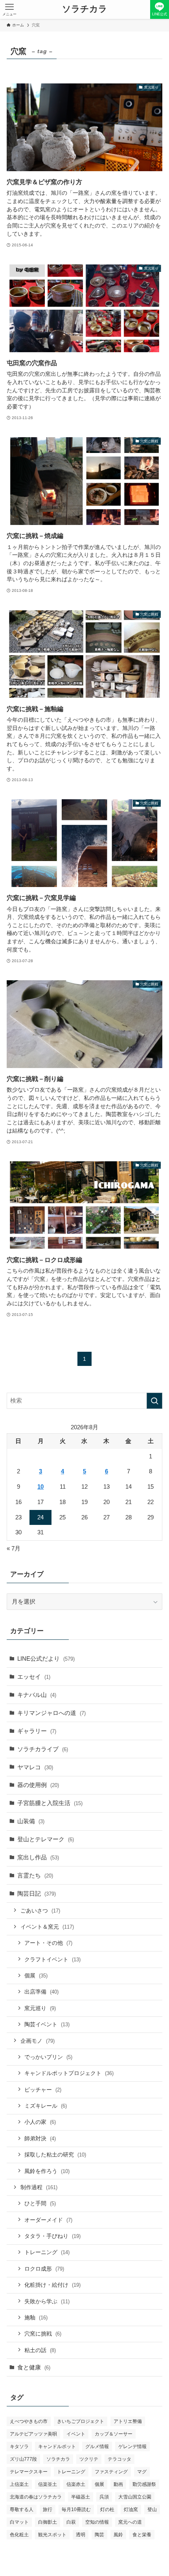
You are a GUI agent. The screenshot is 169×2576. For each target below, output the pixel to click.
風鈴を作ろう (47, 2171)
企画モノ (38, 2041)
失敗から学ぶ (47, 2301)
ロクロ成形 (44, 2269)
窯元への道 (130, 2522)
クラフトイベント (52, 1959)
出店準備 (41, 1992)
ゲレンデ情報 (132, 2447)
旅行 (48, 2509)
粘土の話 (40, 2350)
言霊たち (35, 1875)
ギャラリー (37, 1731)
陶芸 (99, 2535)
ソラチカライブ (43, 1749)
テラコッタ (119, 2459)
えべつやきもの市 (29, 2421)
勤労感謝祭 (144, 2484)
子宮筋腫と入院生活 (50, 1803)
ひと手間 (40, 2203)
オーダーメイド (48, 2220)
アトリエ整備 (128, 2421)
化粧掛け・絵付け (52, 2285)
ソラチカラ (85, 9)
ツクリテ (89, 2459)
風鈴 (118, 2535)
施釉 (36, 2317)
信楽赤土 (76, 2484)
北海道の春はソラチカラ (36, 2497)
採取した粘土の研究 (55, 2155)
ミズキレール (46, 2106)
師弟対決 (40, 2138)
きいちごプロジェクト (81, 2421)
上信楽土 (19, 2484)
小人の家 (40, 2122)
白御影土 (48, 2522)
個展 (36, 1975)
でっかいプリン (48, 2057)
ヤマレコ (35, 1767)
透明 (81, 2535)
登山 (152, 2509)
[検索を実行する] (154, 1401)
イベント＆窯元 (47, 1927)
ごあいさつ (40, 1911)
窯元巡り (40, 2008)
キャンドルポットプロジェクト (69, 2073)
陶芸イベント (47, 2024)
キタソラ (19, 2447)
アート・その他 (48, 1943)
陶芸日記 (37, 1893)
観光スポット (52, 2535)
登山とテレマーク (46, 1839)
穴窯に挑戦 (43, 2334)
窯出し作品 (38, 1857)
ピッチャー (43, 2090)
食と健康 (34, 2367)
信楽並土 (48, 2484)
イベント (76, 2434)
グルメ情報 (97, 2447)
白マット (19, 2522)
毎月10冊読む (76, 2509)
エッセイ (34, 1677)
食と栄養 (142, 2535)
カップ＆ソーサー (114, 2434)
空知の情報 (97, 2522)
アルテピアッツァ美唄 (33, 2434)
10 (40, 1487)
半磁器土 (81, 2497)
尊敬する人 (22, 2509)
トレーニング (47, 2252)
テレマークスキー (29, 2472)
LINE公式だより (46, 1659)
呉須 (104, 2497)
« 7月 (14, 1548)
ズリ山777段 (23, 2459)
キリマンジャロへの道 (51, 1713)
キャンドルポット (57, 2447)
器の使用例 (38, 1785)
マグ (142, 2472)
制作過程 (39, 2187)
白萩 (71, 2522)
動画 (118, 2484)
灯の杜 (107, 2509)
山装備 (31, 1821)
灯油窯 (131, 2509)
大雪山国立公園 (135, 2497)
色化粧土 (19, 2535)
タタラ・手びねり (52, 2236)
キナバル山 (37, 1695)
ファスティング (111, 2472)
